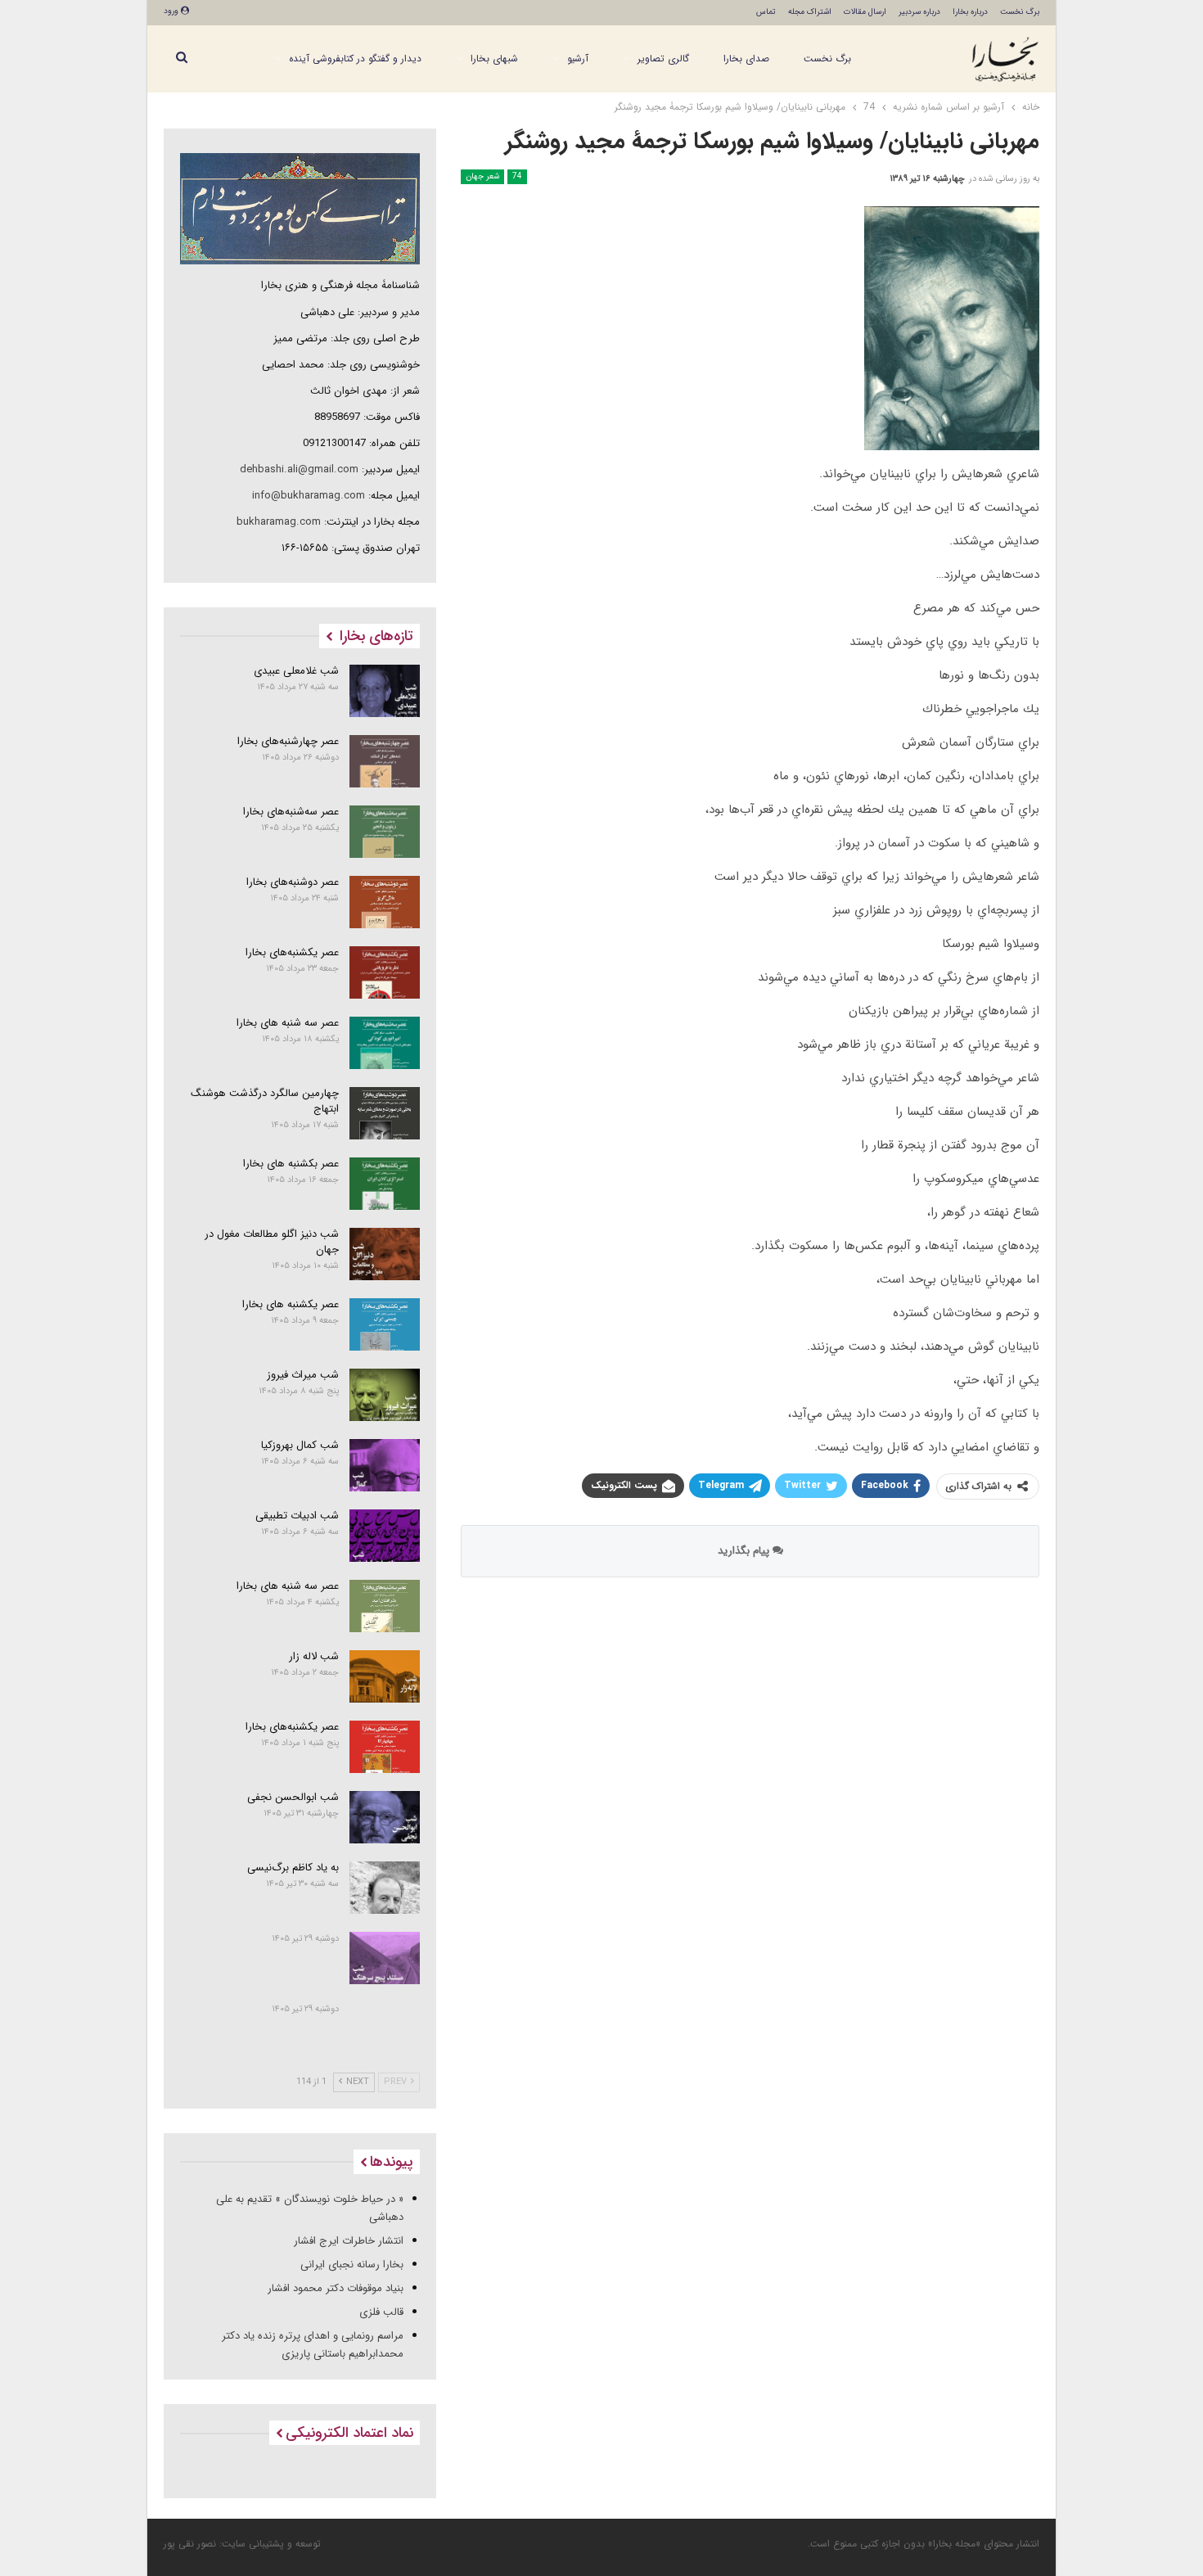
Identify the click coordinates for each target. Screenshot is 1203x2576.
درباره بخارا (970, 12)
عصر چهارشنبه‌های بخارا (288, 741)
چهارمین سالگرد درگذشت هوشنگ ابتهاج (265, 1101)
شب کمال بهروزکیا (300, 1445)
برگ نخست (1020, 12)
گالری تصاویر (663, 59)
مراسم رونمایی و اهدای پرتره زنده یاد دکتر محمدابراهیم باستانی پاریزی (313, 2345)
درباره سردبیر (919, 12)
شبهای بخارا (494, 59)
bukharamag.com (279, 522)
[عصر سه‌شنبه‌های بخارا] (385, 832)
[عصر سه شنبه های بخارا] (385, 1043)
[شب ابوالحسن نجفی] (385, 1817)
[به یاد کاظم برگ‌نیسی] (385, 1888)
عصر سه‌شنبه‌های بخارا (291, 812)
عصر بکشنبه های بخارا (291, 1164)
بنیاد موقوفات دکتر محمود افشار (336, 2288)
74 (517, 176)
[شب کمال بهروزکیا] (385, 1465)
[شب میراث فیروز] (385, 1395)
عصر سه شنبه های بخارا (288, 1023)
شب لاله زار (314, 1656)
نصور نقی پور (190, 2544)
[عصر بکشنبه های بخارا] (385, 1184)
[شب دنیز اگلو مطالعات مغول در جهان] (385, 1254)
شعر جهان (482, 176)
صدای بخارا (746, 59)
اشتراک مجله (810, 12)
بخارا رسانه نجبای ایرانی (352, 2265)
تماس (766, 12)
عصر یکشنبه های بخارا (291, 1304)
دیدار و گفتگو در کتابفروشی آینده (355, 59)
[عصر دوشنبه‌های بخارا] (385, 902)
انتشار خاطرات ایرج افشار (349, 2241)
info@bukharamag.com (309, 496)
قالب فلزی (381, 2312)
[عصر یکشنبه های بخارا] (385, 1324)
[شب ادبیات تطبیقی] (385, 1536)
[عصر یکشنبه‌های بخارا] (385, 972)
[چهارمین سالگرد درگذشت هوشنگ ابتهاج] (385, 1113)
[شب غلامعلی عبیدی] (385, 691)
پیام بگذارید (745, 1551)
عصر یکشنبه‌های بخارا (292, 952)
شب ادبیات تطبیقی (297, 1516)
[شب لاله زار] (385, 1676)
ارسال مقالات (865, 12)
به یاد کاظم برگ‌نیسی (293, 1868)
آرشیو (578, 59)
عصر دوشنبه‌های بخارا (293, 882)
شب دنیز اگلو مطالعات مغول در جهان (272, 1242)
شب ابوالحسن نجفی (293, 1797)
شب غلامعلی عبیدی (296, 671)
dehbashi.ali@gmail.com (299, 469)
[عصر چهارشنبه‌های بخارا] (385, 761)
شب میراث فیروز (303, 1375)
